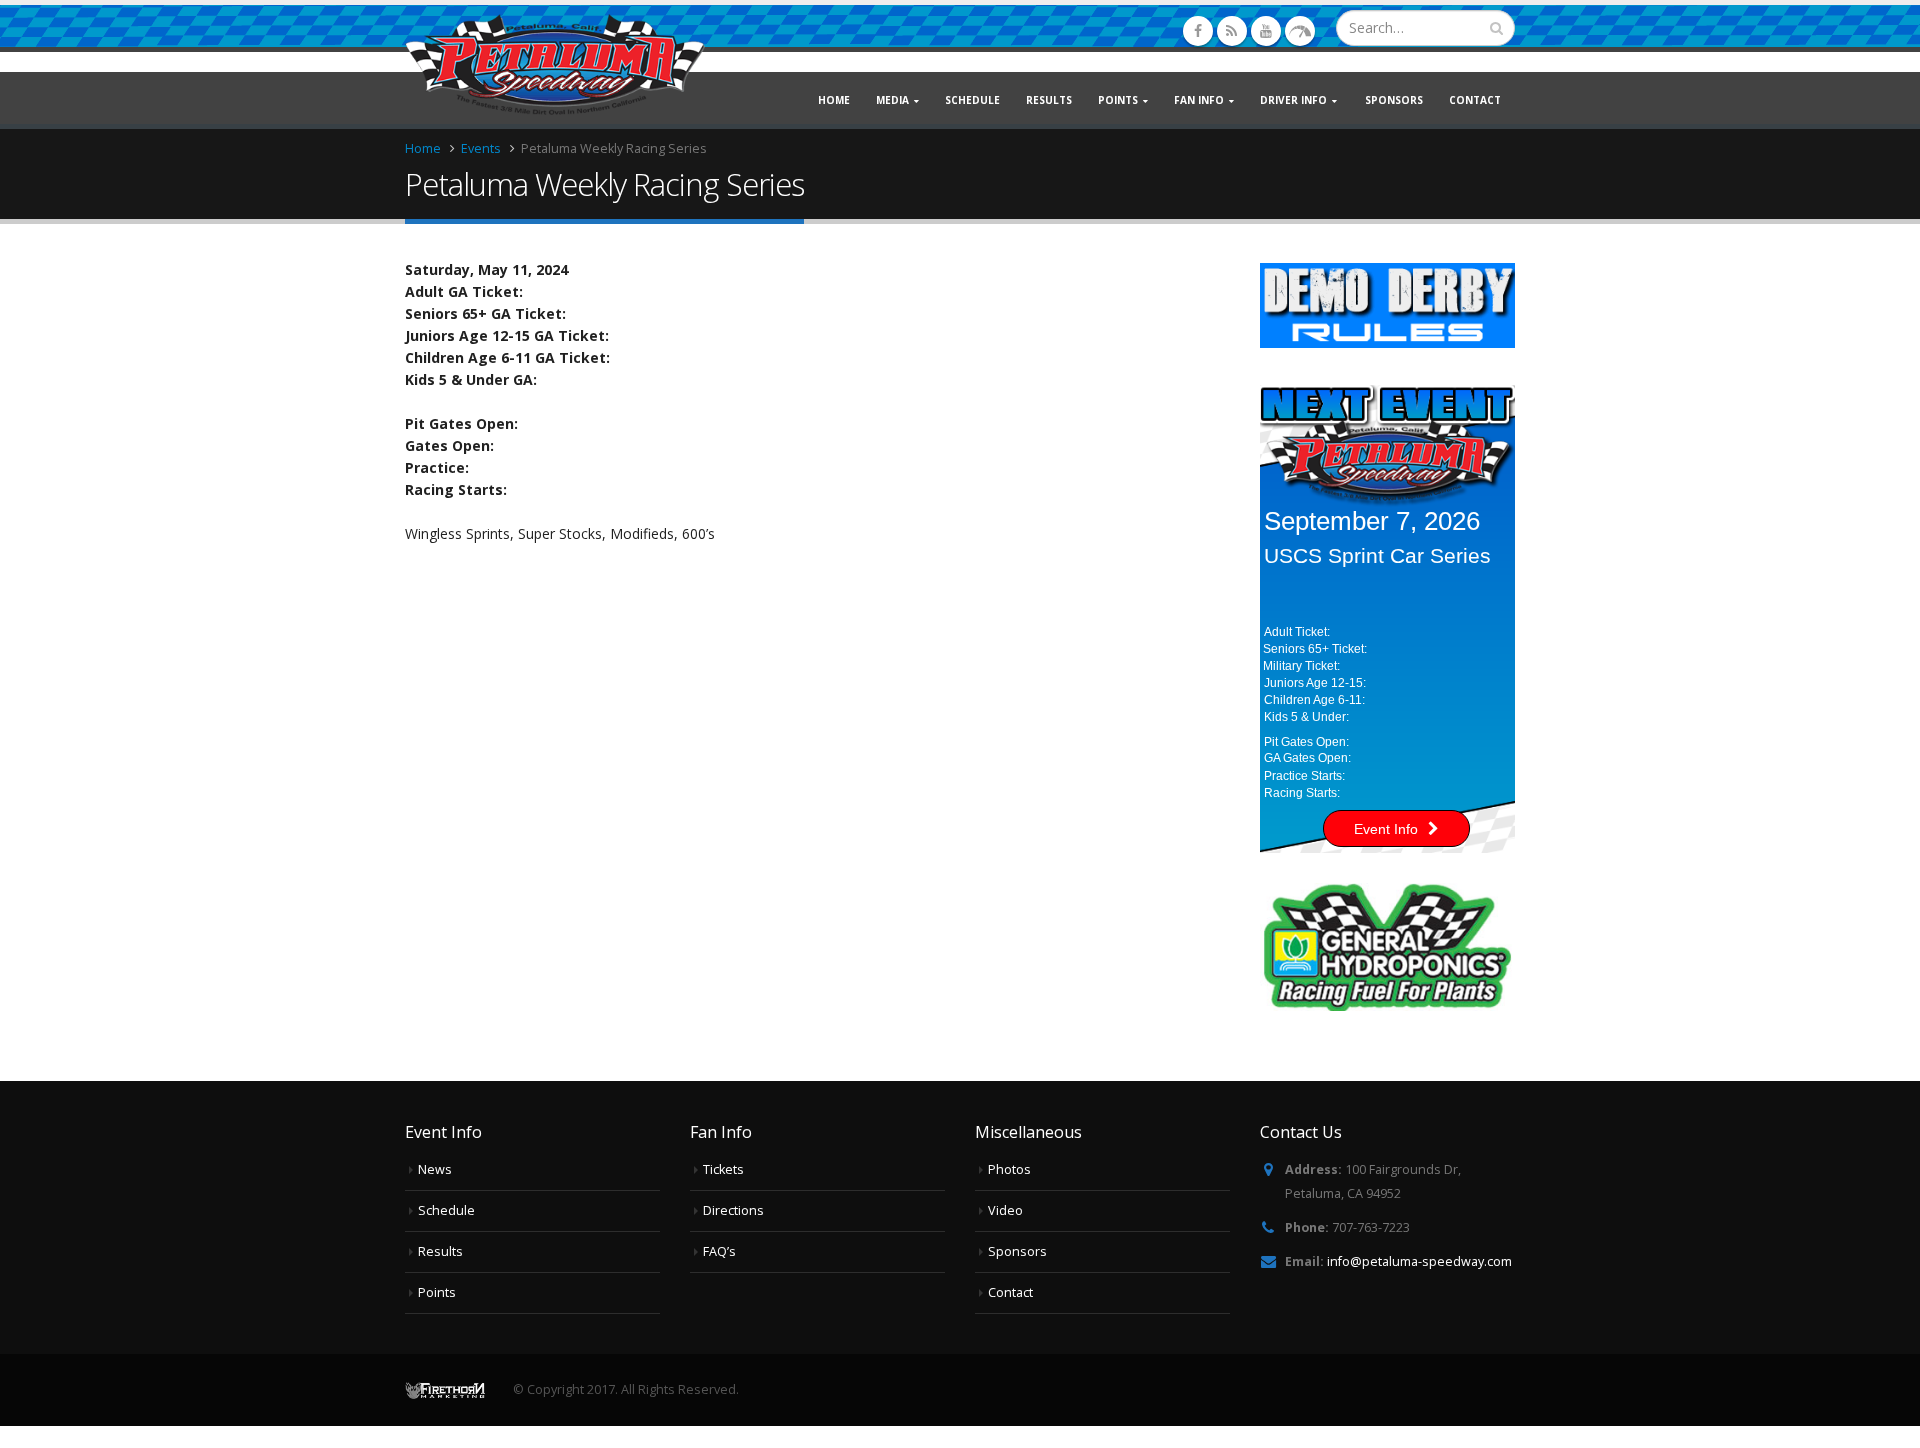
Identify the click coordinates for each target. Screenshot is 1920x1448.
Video (1005, 1210)
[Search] (1496, 28)
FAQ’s (719, 1251)
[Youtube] (1266, 31)
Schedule (972, 100)
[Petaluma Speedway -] (555, 64)
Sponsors (1394, 100)
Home (834, 100)
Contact (1475, 100)
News (435, 1169)
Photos (1009, 1169)
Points (437, 1292)
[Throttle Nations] (1300, 31)
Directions (733, 1210)
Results (1049, 100)
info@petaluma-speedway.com (1419, 1261)
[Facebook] (1198, 31)
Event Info (1386, 829)
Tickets (723, 1169)
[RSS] (1232, 31)
